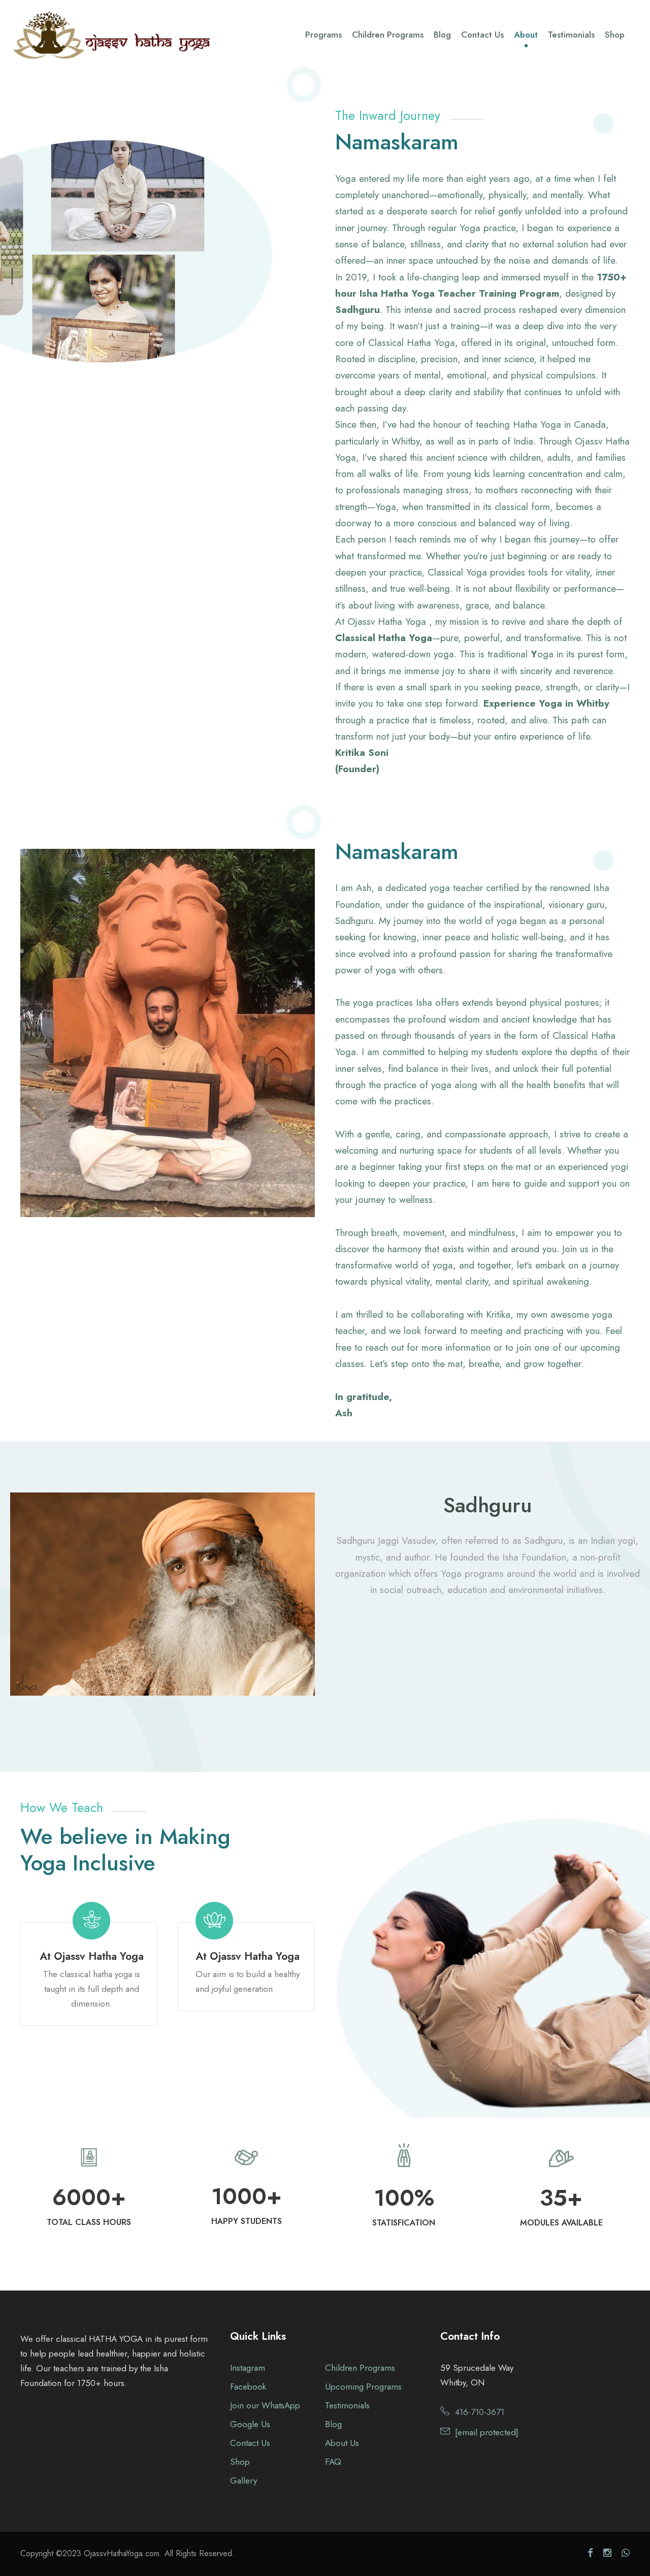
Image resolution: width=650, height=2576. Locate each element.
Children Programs (388, 35)
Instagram (248, 2368)
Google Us (250, 2424)
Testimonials (571, 35)
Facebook (248, 2387)
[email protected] (487, 2432)
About (526, 35)
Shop (615, 35)
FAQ (333, 2462)
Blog (442, 35)
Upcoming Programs (363, 2387)
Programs (323, 35)
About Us (342, 2443)
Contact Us (482, 35)
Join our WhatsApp (265, 2405)
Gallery (243, 2480)
